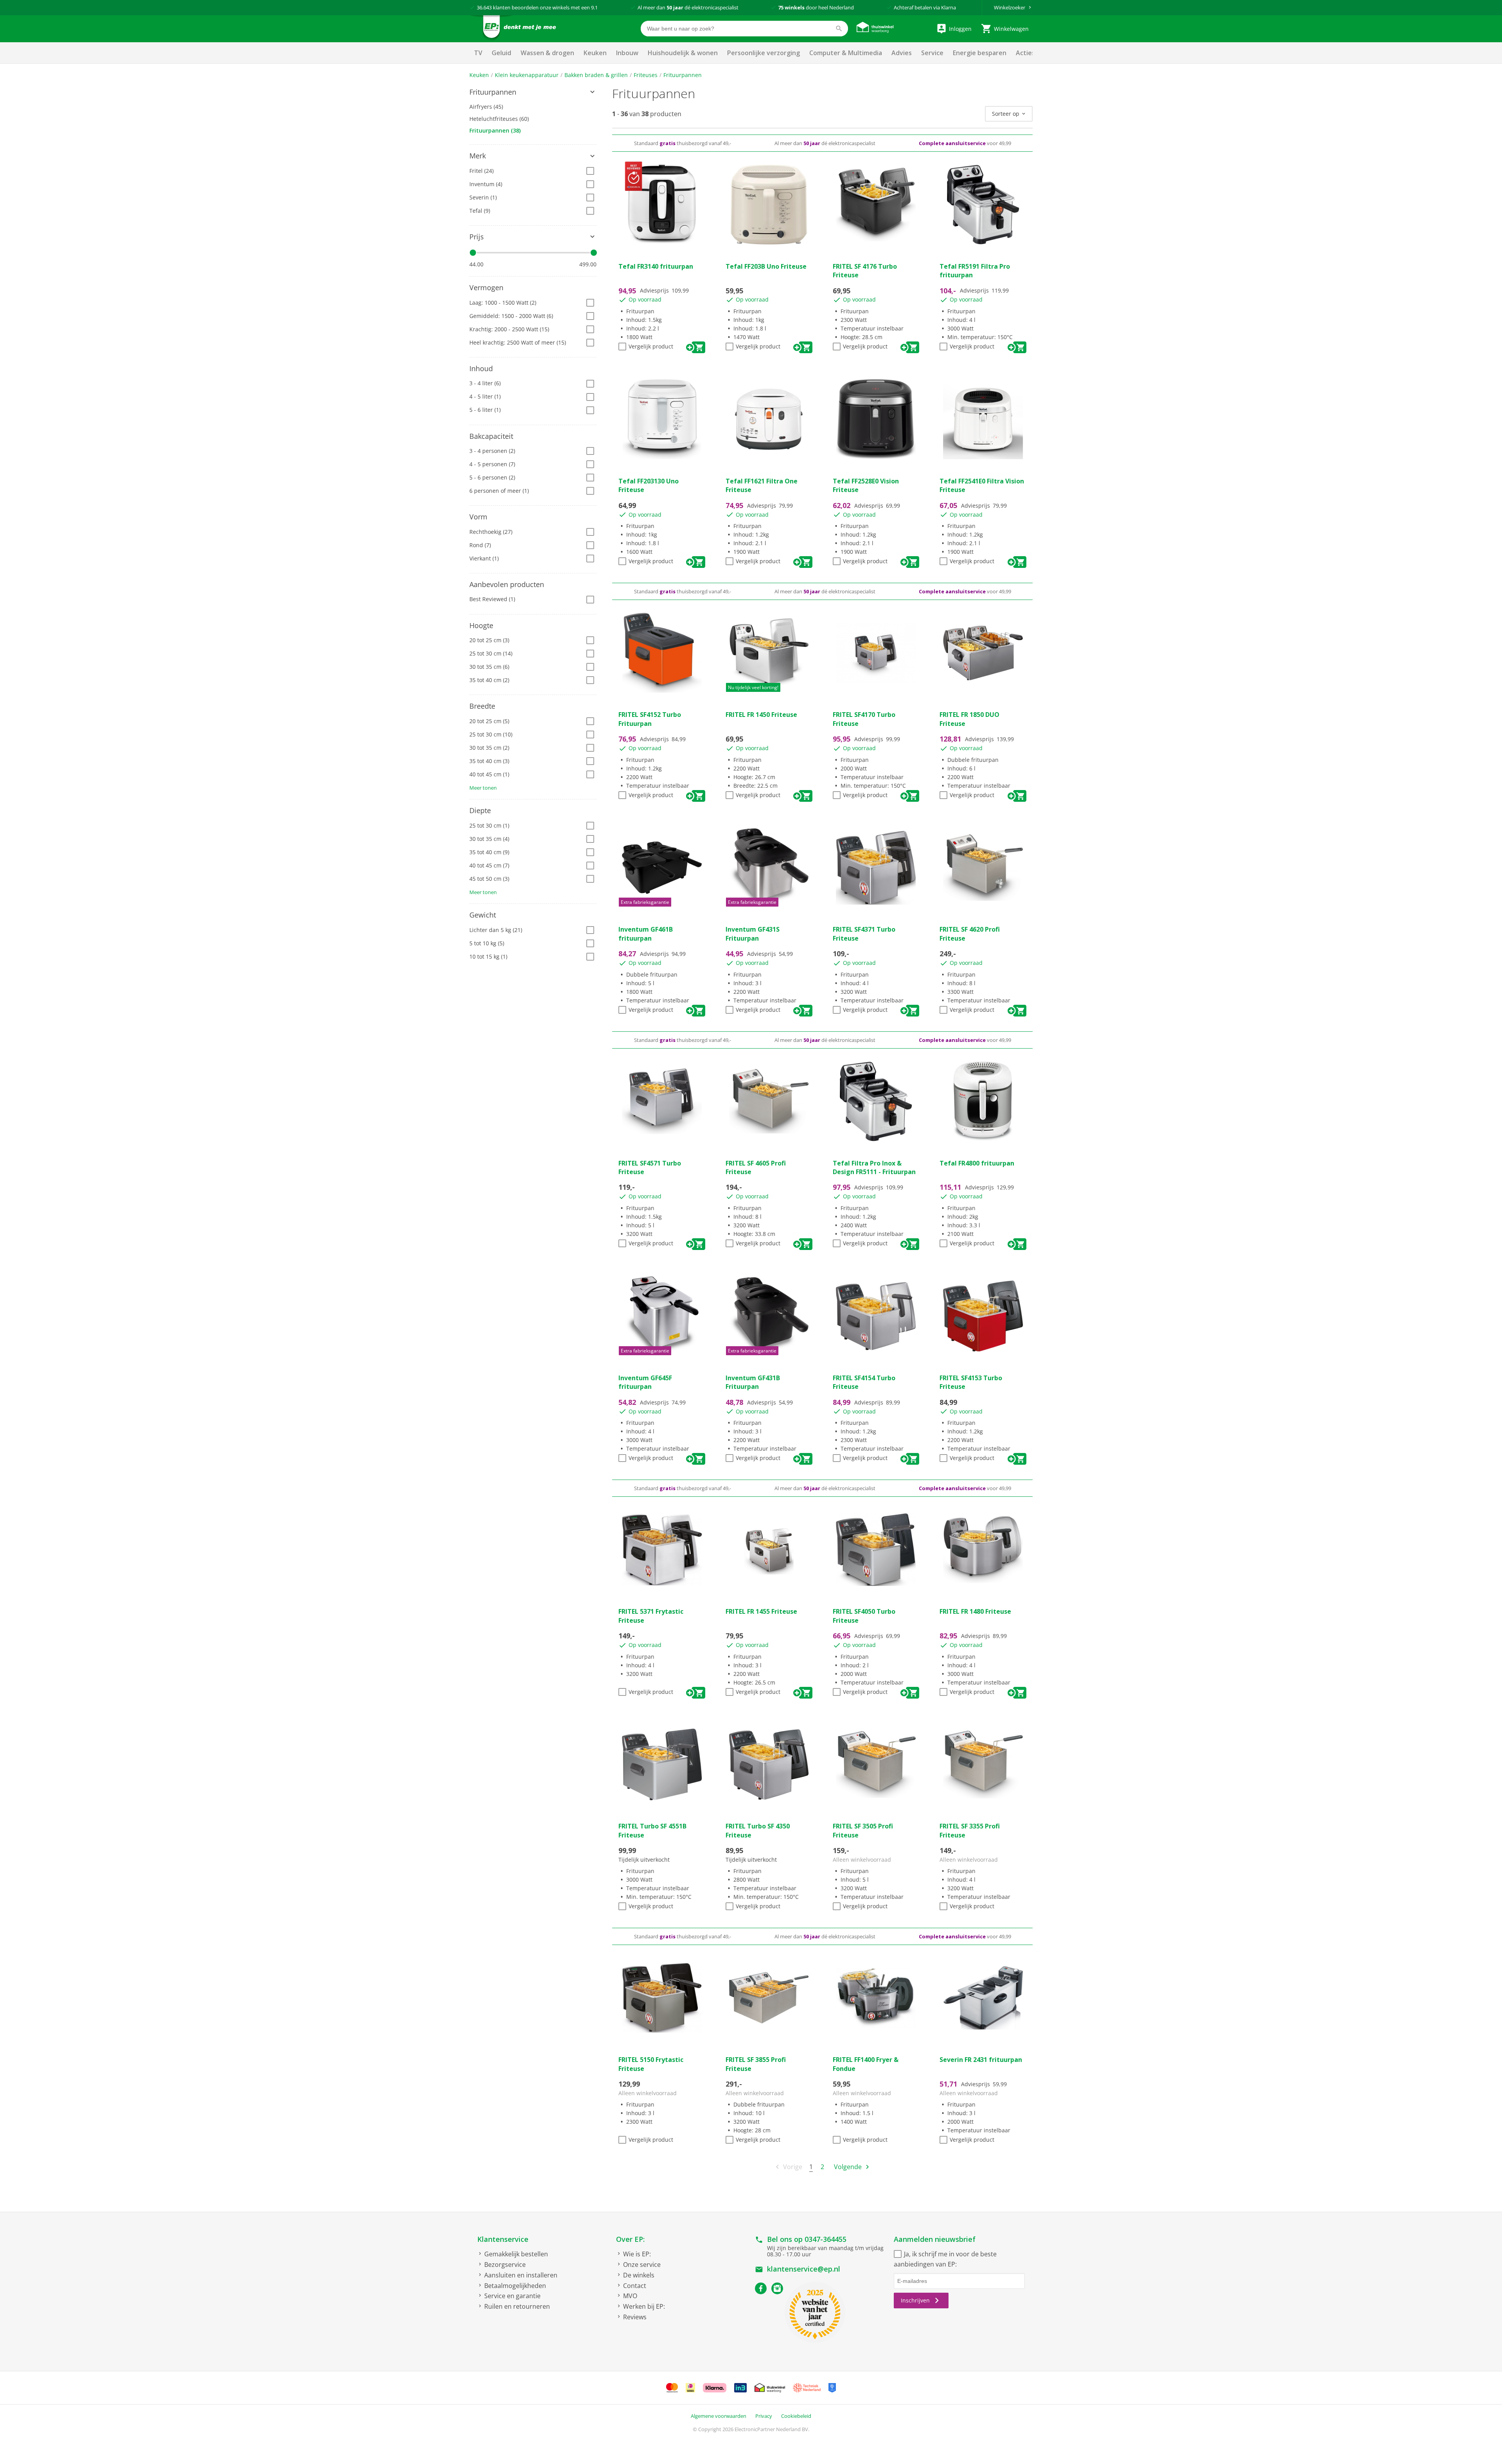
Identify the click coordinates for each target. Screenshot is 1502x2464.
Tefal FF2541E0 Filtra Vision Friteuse (982, 485)
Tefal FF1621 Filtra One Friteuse (762, 485)
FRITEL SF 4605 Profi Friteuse (756, 1167)
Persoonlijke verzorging (764, 53)
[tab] (533, 92)
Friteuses (646, 75)
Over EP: (630, 2239)
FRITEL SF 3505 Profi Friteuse (863, 1830)
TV (478, 53)
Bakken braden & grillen (596, 75)
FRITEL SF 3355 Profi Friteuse (970, 1830)
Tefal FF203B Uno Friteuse (766, 266)
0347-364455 (826, 2239)
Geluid (501, 53)
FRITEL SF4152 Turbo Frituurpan (650, 719)
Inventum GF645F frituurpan (645, 1382)
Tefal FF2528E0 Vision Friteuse (866, 485)
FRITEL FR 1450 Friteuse (761, 715)
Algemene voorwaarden (719, 2416)
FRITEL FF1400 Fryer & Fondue (866, 2064)
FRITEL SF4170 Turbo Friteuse (864, 719)
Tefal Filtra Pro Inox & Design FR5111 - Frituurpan (874, 1167)
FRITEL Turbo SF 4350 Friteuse (758, 1830)
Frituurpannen (683, 75)
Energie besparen (980, 53)
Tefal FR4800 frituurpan (977, 1163)
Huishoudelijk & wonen (683, 53)
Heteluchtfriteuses (499, 119)
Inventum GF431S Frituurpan (753, 934)
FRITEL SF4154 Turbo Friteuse (864, 1382)
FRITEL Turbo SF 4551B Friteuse (652, 1830)
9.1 (594, 7)
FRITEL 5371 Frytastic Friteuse (651, 1616)
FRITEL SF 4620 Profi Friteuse (970, 934)
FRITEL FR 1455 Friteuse (761, 1611)
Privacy (764, 2416)
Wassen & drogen (547, 53)
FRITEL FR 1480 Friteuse (975, 1611)
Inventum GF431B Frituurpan (753, 1382)
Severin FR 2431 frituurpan (981, 2060)
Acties (1025, 53)
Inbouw (627, 53)
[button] (533, 92)
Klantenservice (503, 2239)
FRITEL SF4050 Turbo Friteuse (864, 1616)
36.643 (484, 7)
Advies (902, 53)
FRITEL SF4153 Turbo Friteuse (971, 1382)
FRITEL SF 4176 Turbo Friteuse (865, 271)
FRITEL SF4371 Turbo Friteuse (864, 934)
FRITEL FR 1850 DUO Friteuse (969, 719)
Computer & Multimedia (846, 53)
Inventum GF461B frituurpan (646, 934)
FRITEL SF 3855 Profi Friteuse (756, 2064)
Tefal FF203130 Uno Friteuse (649, 485)
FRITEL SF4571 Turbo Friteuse (650, 1167)
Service (932, 53)
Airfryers (486, 107)
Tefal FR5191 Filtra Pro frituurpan (975, 271)
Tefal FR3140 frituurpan (656, 266)
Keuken (595, 53)
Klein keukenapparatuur (527, 75)
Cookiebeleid (796, 2416)
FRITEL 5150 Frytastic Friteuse (651, 2064)
